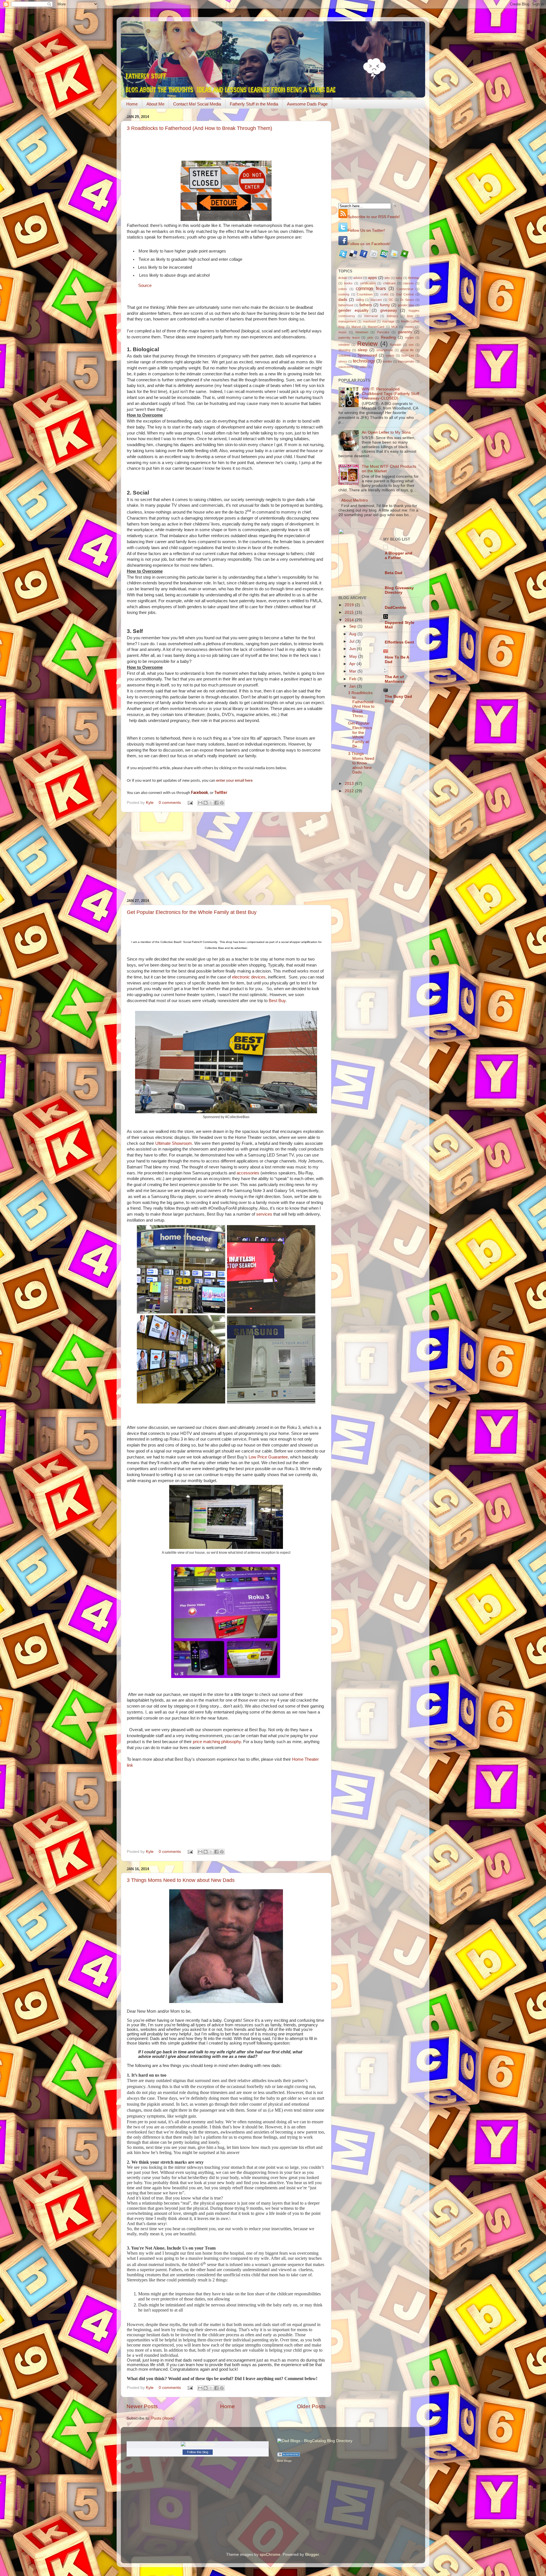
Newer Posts (142, 2406)
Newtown (362, 332)
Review (367, 344)
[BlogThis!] (206, 803)
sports (390, 355)
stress (343, 361)
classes (408, 283)
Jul (352, 641)
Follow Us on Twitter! (366, 230)
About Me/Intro (355, 500)
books (348, 283)
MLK (394, 327)
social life (407, 350)
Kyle (150, 803)
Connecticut (405, 289)
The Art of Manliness (395, 679)
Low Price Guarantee (268, 1457)
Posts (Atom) (163, 2418)
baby (399, 278)
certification (368, 283)
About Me (155, 104)
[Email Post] (190, 803)
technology (364, 361)
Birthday (414, 278)
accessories (249, 1173)
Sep (353, 626)
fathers (366, 305)
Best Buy (277, 1001)
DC (391, 300)
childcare (389, 283)
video (363, 367)
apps (372, 278)
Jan (353, 686)
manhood (369, 321)
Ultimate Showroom (174, 1143)
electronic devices (249, 977)
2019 (350, 605)
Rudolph (396, 345)
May (354, 656)
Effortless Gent (399, 642)
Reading (388, 337)
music (343, 332)
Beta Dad (394, 573)
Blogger (312, 2555)
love (410, 316)
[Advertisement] (226, 855)
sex (411, 345)
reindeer (344, 345)
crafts (384, 294)
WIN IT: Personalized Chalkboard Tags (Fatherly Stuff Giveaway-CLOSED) (390, 394)
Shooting (344, 350)
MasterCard (376, 327)
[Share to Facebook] (216, 803)
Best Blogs (284, 2461)
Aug (353, 634)
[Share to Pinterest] (222, 803)
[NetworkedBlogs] (198, 2444)
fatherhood (346, 305)
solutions (345, 355)
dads (343, 300)
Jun (353, 649)
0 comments (170, 803)
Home (132, 104)
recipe (409, 338)
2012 (350, 791)
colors (343, 289)
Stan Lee (408, 355)
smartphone (385, 350)
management (347, 321)
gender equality (353, 310)
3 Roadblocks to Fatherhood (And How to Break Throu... (361, 704)
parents (405, 332)
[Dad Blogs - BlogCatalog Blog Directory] (315, 2441)
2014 (350, 620)
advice (358, 278)
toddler (387, 361)
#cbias (343, 278)
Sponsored (367, 355)
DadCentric (396, 608)
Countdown (365, 294)
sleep (363, 350)
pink (370, 338)
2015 (350, 612)
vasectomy (346, 367)
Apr (353, 664)
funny (385, 305)
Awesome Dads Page (307, 104)
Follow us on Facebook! (369, 244)
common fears (371, 288)
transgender (406, 361)
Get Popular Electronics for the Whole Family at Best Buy (192, 912)
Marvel (356, 327)
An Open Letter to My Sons (386, 432)
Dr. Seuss (407, 300)
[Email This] (200, 803)
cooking (344, 294)
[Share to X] (211, 803)
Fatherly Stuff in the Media (254, 104)
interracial (371, 316)
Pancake (383, 332)
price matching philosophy (216, 1742)
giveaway (389, 310)
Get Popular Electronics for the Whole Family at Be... (360, 735)
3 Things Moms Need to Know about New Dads (181, 1880)
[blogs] (289, 2455)
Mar (353, 671)
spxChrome (270, 2555)
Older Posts (311, 2406)
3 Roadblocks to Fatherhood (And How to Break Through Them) (199, 128)
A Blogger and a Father (399, 555)
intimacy (392, 316)
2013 (350, 784)
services (265, 1214)
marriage (388, 321)
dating (360, 300)
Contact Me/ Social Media (197, 104)
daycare (376, 300)
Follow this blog (198, 2452)
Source (145, 285)
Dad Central (405, 294)
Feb (353, 679)
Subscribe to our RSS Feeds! (374, 217)
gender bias (406, 305)
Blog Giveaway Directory (399, 590)
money (409, 327)
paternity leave (349, 338)
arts (387, 278)
